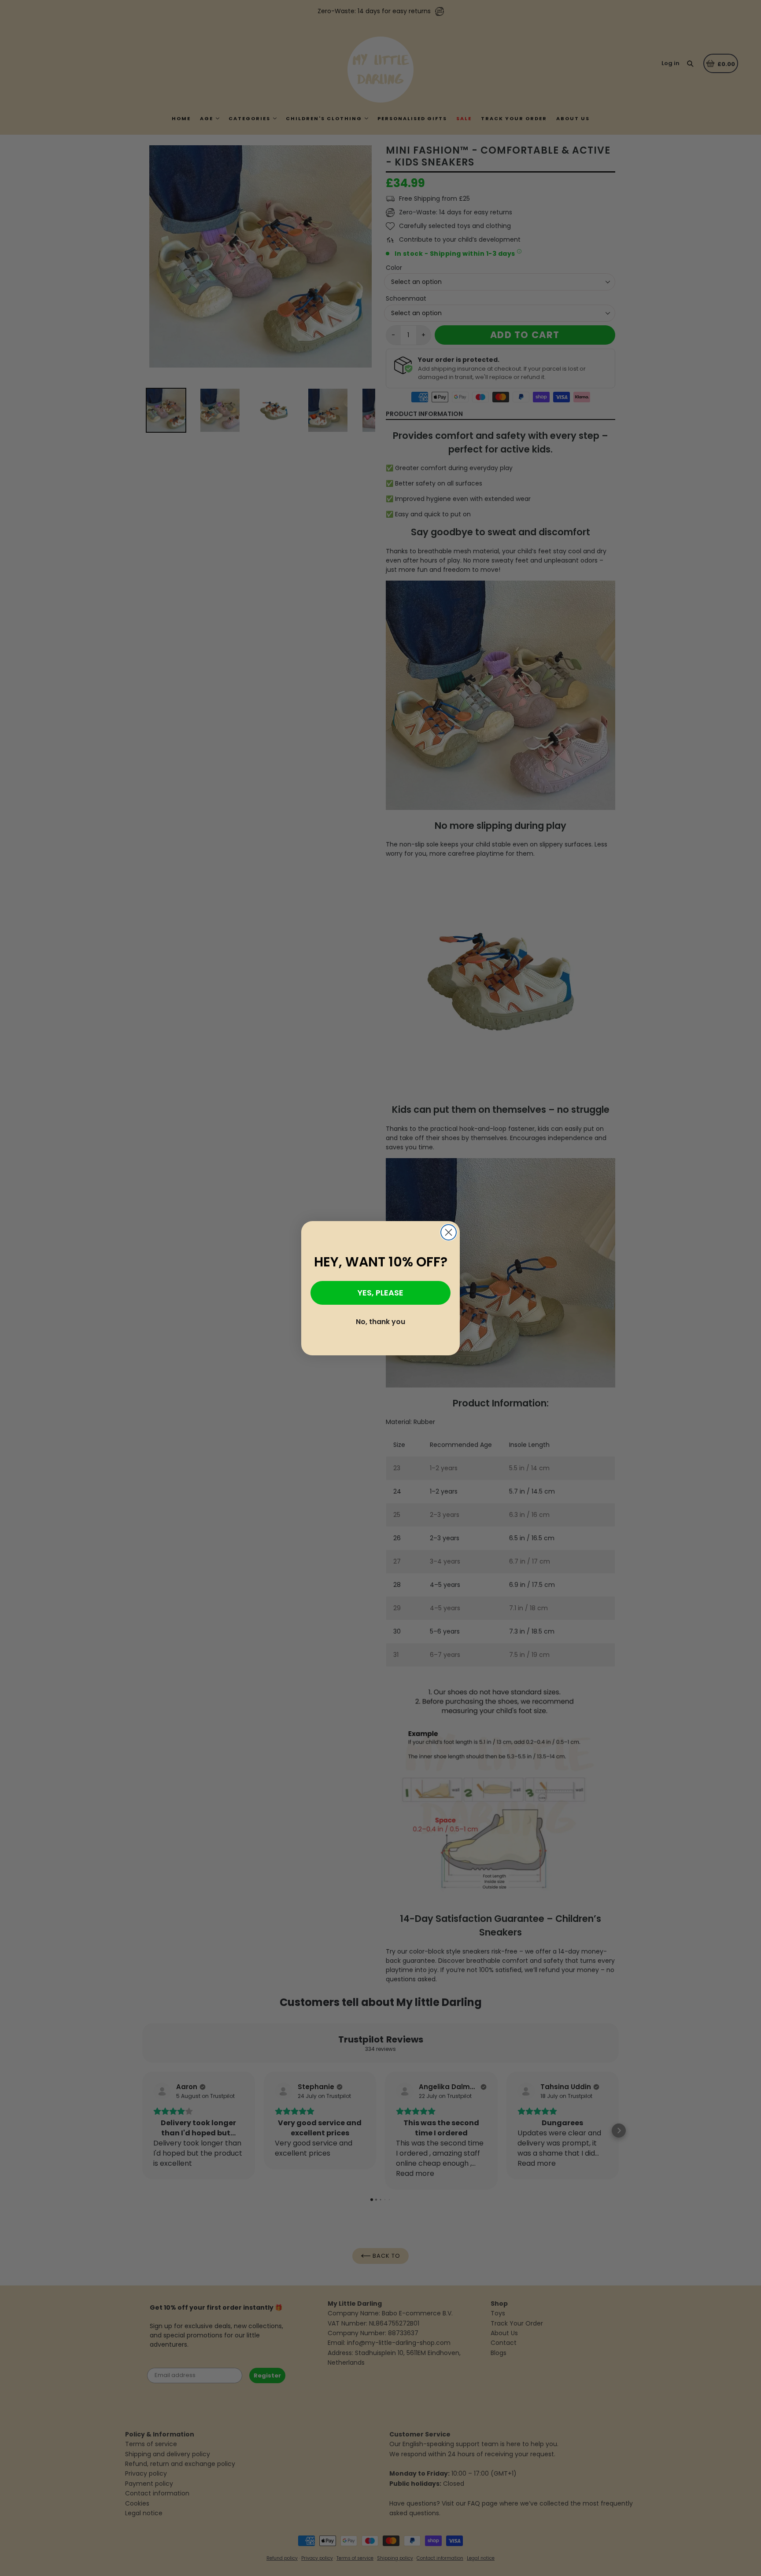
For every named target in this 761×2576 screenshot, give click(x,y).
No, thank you (380, 1322)
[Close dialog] (449, 1232)
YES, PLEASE (380, 1293)
